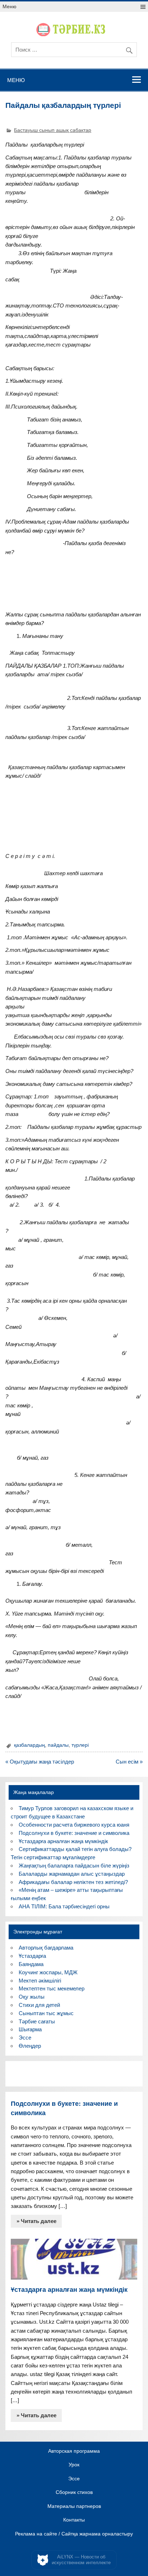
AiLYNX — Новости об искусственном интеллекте (81, 2560)
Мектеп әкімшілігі (40, 1981)
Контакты (74, 2520)
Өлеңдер (30, 2046)
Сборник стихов (74, 2492)
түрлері (80, 1745)
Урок (74, 2465)
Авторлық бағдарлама (46, 1948)
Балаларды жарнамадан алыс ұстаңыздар (72, 1874)
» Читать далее (36, 2221)
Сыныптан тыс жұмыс (46, 2013)
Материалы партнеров (74, 2506)
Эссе (25, 2038)
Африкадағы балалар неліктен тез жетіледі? (73, 1882)
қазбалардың (29, 1745)
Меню (10, 7)
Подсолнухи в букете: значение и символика (74, 1833)
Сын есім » (129, 1762)
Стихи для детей (39, 2005)
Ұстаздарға (32, 1956)
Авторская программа (74, 2451)
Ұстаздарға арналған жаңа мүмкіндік (63, 1841)
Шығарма (30, 2029)
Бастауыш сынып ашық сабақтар (53, 130)
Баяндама (31, 1964)
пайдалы (58, 1745)
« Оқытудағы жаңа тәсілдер (40, 1762)
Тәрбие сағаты (37, 2021)
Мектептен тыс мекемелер (52, 1988)
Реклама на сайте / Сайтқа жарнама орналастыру (74, 2534)
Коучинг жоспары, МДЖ (48, 1972)
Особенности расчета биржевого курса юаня (74, 1825)
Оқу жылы (32, 1997)
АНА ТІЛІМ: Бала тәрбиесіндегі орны (64, 1906)
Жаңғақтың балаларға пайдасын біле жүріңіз (74, 1866)
